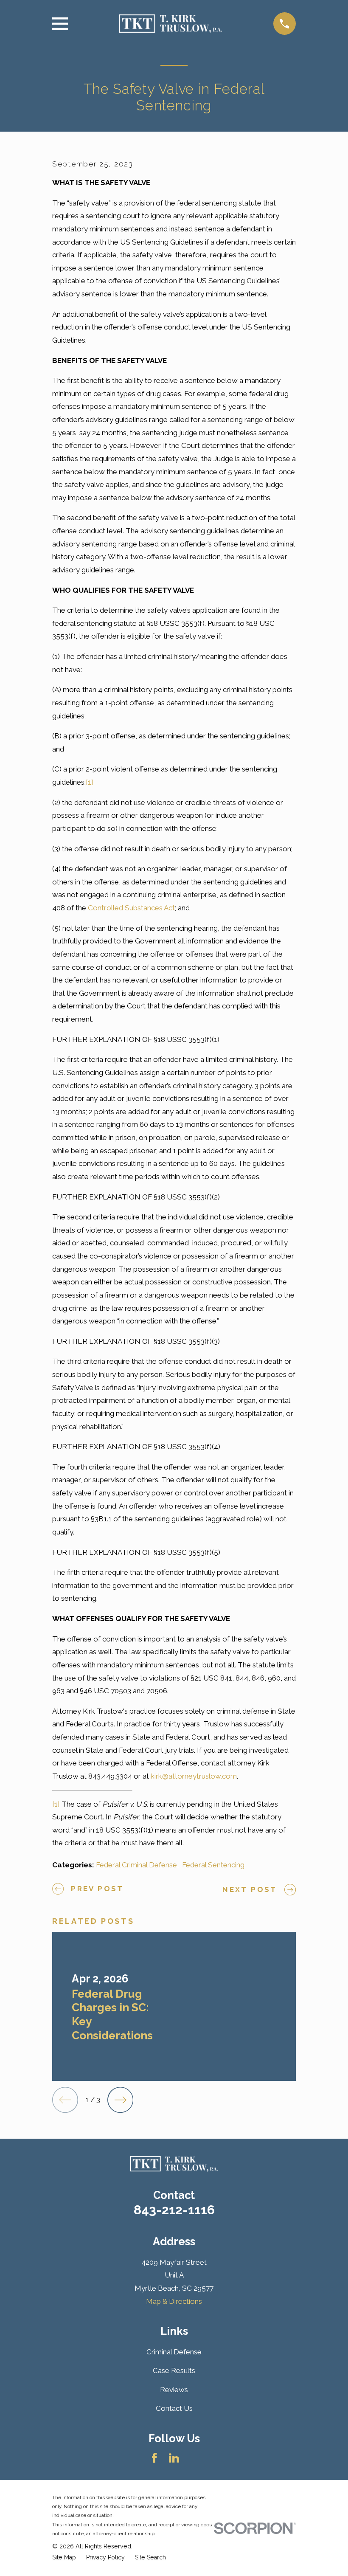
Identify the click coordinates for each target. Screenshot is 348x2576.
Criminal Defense (174, 2352)
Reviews (174, 2390)
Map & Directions (174, 2301)
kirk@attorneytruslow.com (194, 1776)
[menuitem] (64, 2558)
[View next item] (120, 2100)
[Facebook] (154, 2458)
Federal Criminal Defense (136, 1865)
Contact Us (174, 2408)
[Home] (170, 24)
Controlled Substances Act (131, 908)
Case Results (174, 2370)
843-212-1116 (174, 2210)
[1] (90, 782)
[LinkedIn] (174, 2458)
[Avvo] (194, 2458)
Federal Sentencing (213, 1865)
